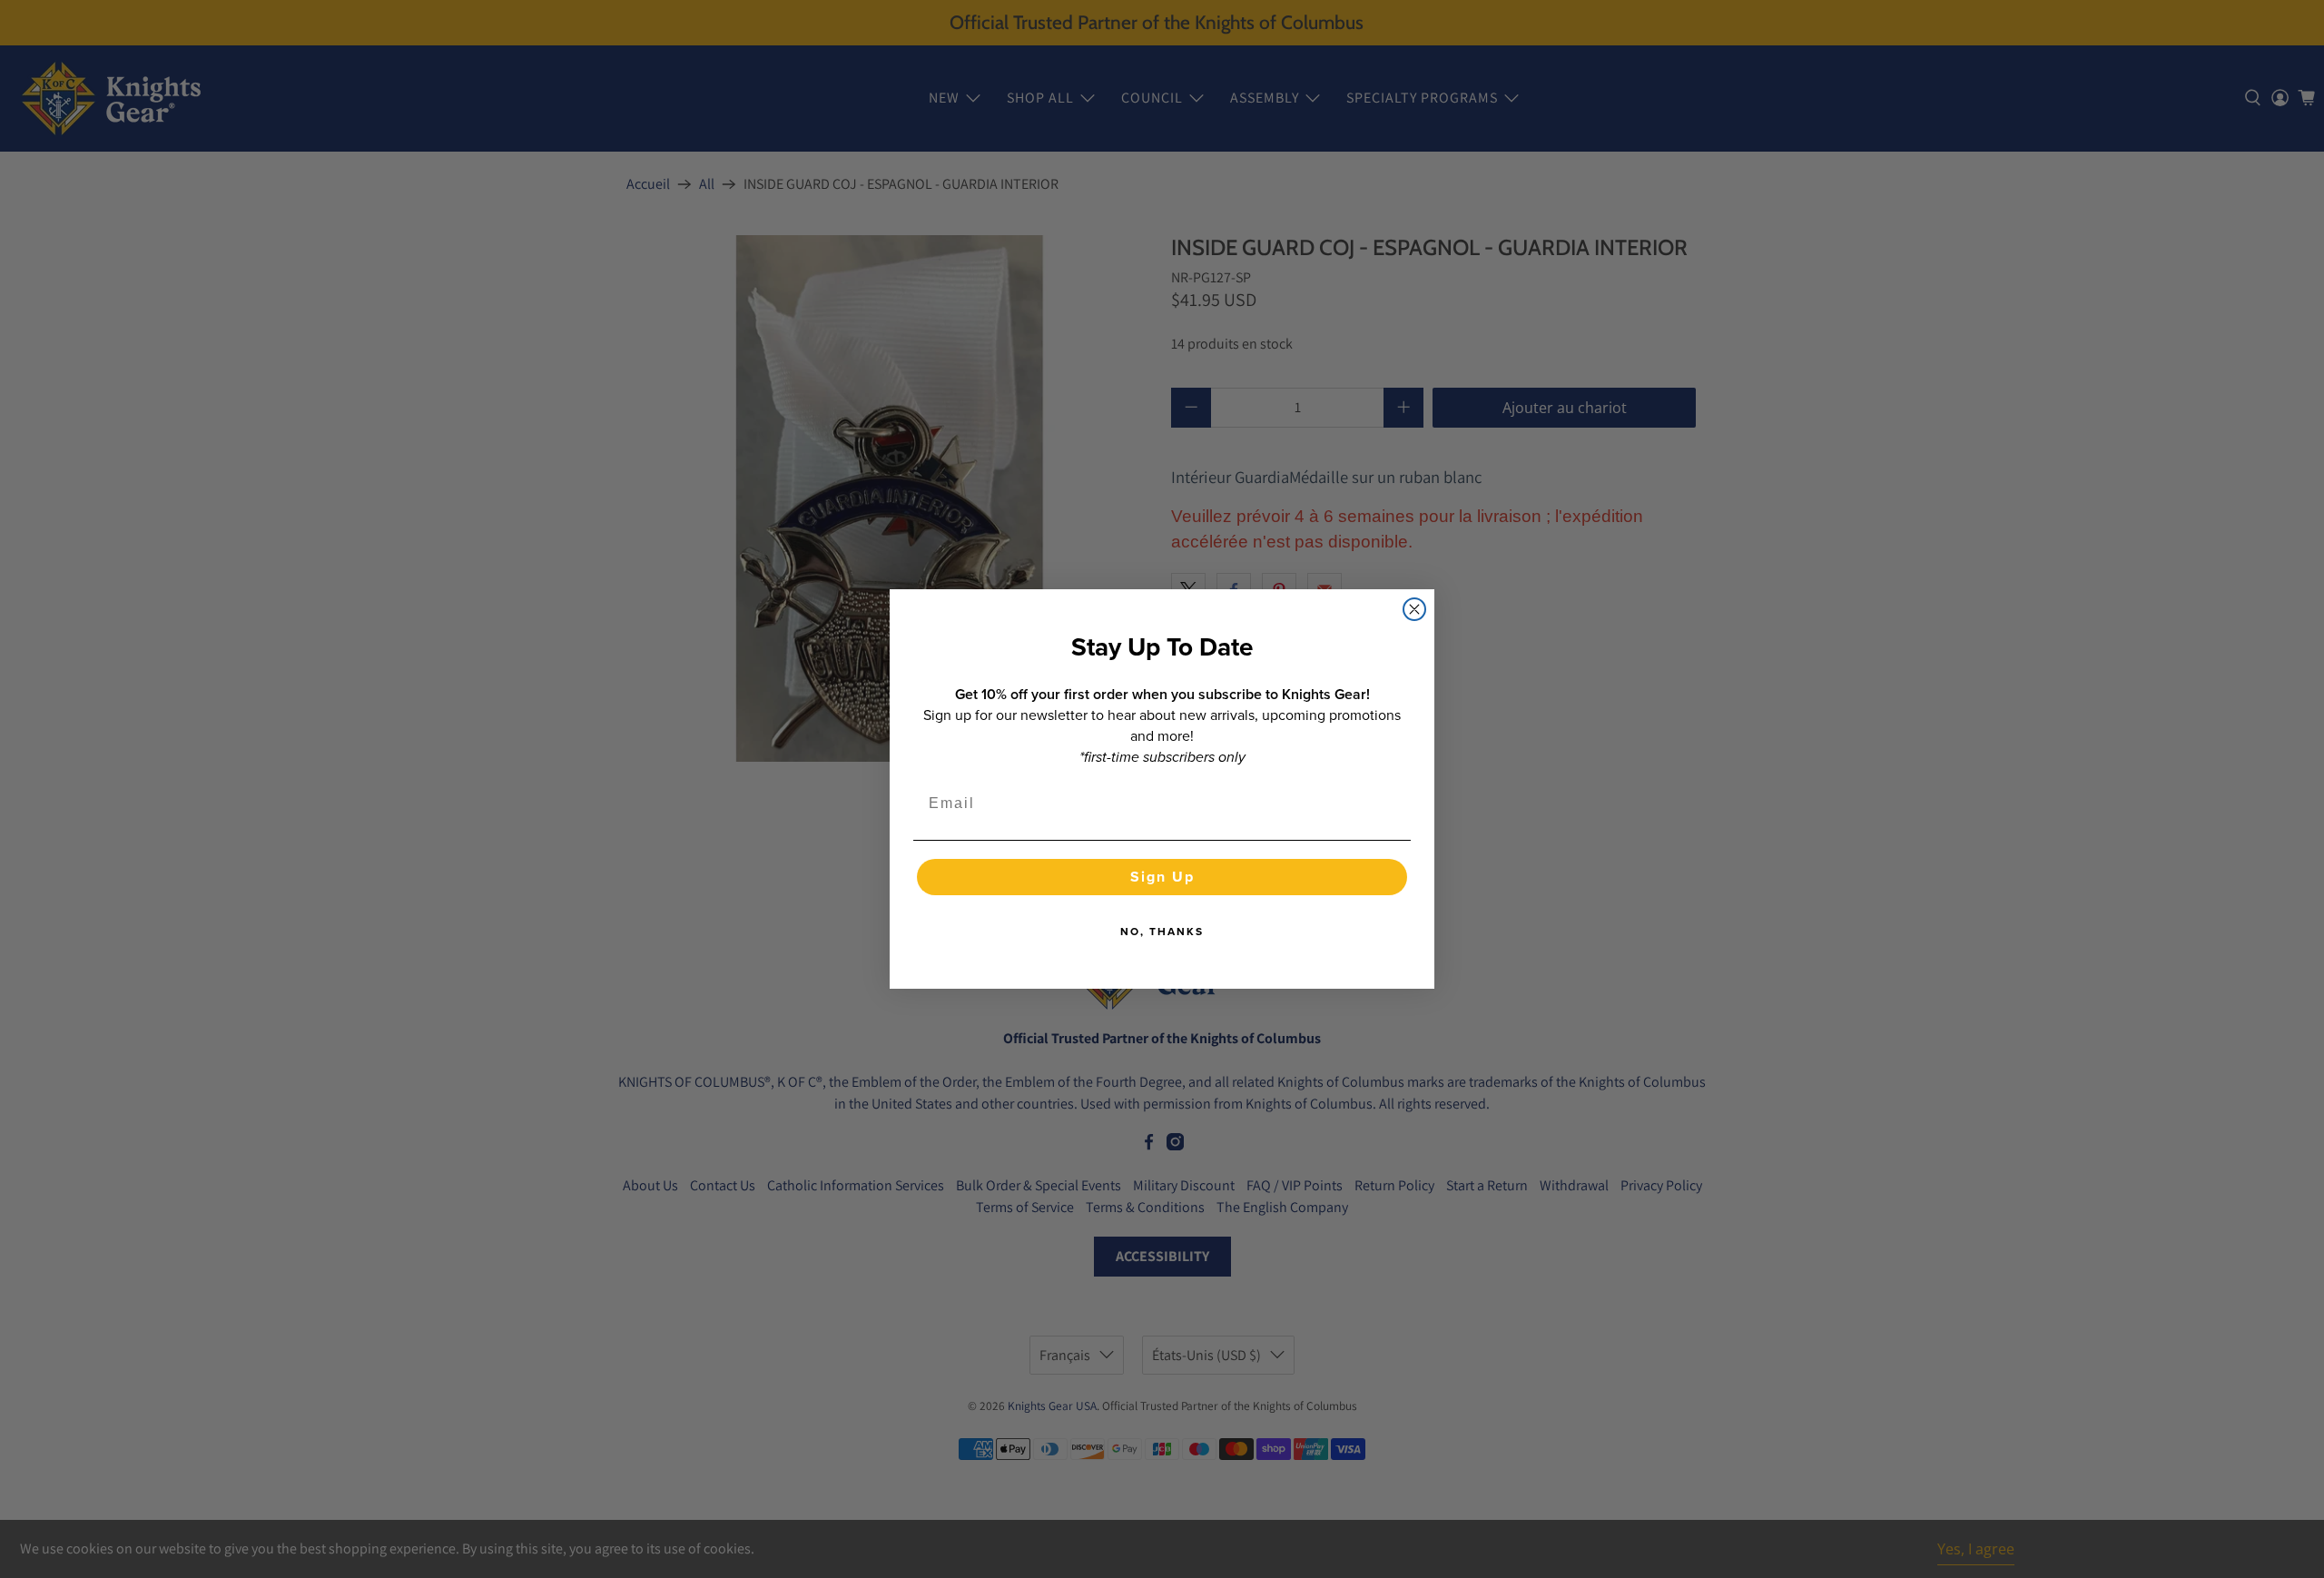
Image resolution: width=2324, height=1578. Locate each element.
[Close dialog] (1414, 609)
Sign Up (1162, 877)
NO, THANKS (1162, 932)
